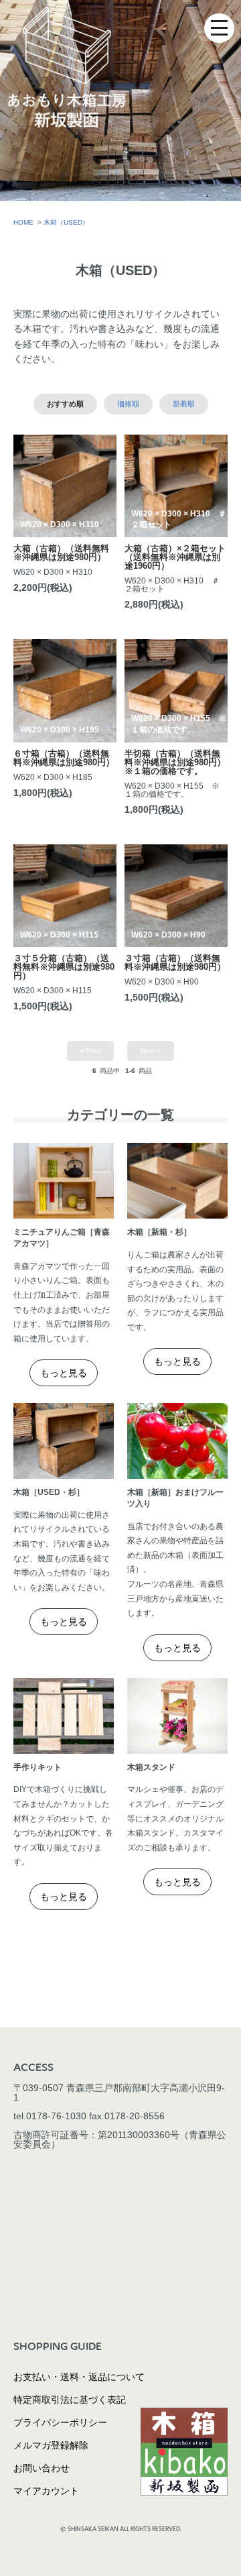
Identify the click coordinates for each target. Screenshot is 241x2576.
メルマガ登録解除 (51, 2445)
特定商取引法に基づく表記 (70, 2400)
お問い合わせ (42, 2468)
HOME (23, 222)
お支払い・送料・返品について (79, 2377)
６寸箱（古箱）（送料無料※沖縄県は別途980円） (64, 758)
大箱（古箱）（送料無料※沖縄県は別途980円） (61, 553)
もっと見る (64, 1373)
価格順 (128, 404)
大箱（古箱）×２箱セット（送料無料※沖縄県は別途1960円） (175, 557)
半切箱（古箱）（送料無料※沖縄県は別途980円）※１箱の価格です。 (175, 762)
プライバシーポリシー (60, 2422)
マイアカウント (46, 2491)
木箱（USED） (66, 222)
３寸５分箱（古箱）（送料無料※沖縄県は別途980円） (64, 967)
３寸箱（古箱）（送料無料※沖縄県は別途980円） (175, 962)
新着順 (184, 404)
